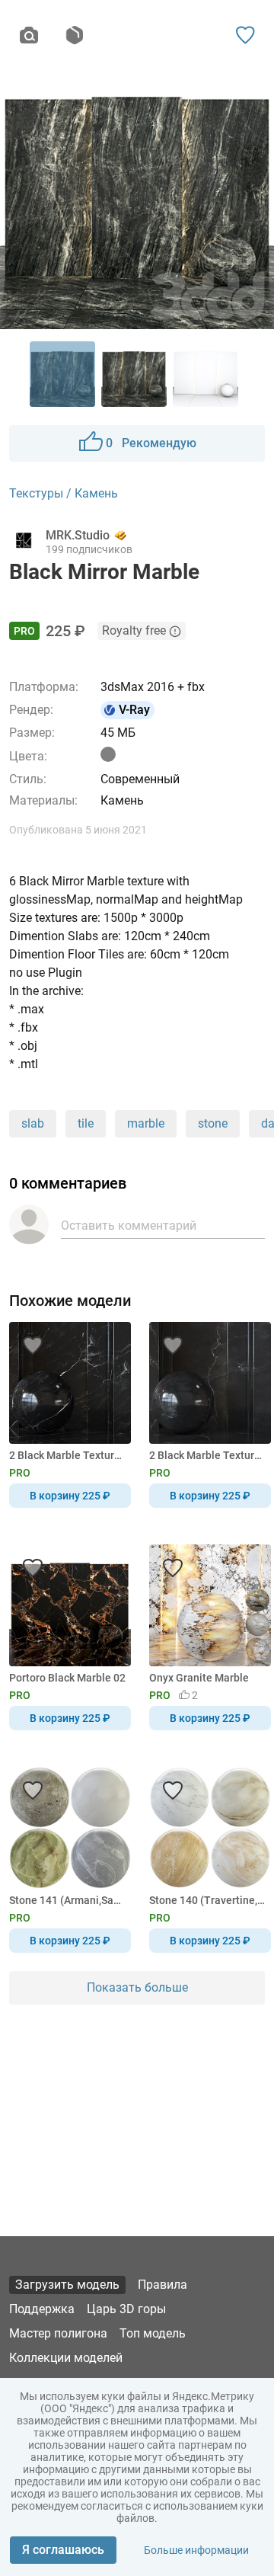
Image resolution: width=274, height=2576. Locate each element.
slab (33, 1123)
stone (213, 1123)
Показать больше (137, 1987)
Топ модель (153, 2333)
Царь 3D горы (126, 2309)
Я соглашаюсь (63, 2550)
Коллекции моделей (66, 2358)
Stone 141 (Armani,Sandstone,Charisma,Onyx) (67, 1900)
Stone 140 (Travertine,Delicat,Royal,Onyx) (207, 1900)
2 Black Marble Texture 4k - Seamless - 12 (207, 1455)
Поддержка (42, 2309)
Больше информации (196, 2550)
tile (86, 1123)
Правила (162, 2285)
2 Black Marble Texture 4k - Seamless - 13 (67, 1455)
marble (146, 1123)
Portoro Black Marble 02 (67, 1678)
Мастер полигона (58, 2333)
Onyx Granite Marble (199, 1678)
